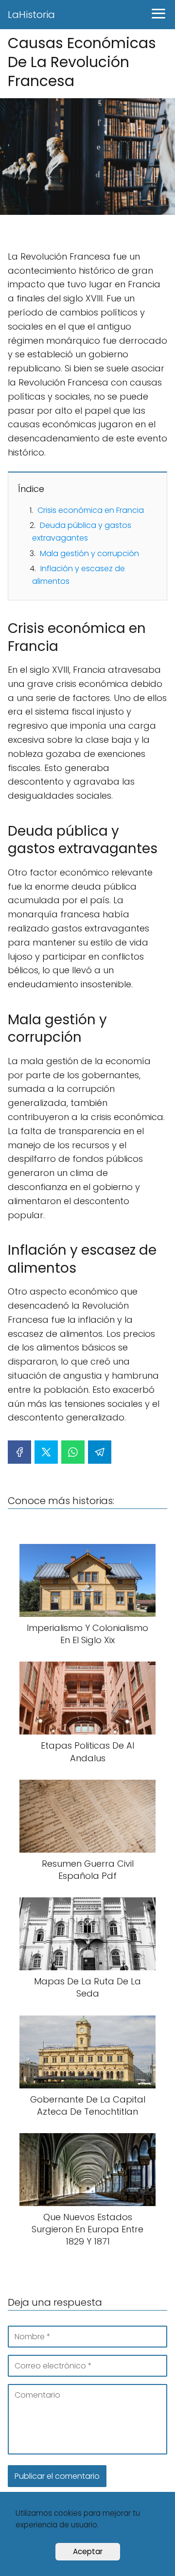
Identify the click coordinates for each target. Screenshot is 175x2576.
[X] (46, 1452)
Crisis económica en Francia (91, 510)
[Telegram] (100, 1452)
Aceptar (88, 2551)
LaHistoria (31, 15)
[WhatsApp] (73, 1452)
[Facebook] (19, 1452)
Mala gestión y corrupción (89, 553)
